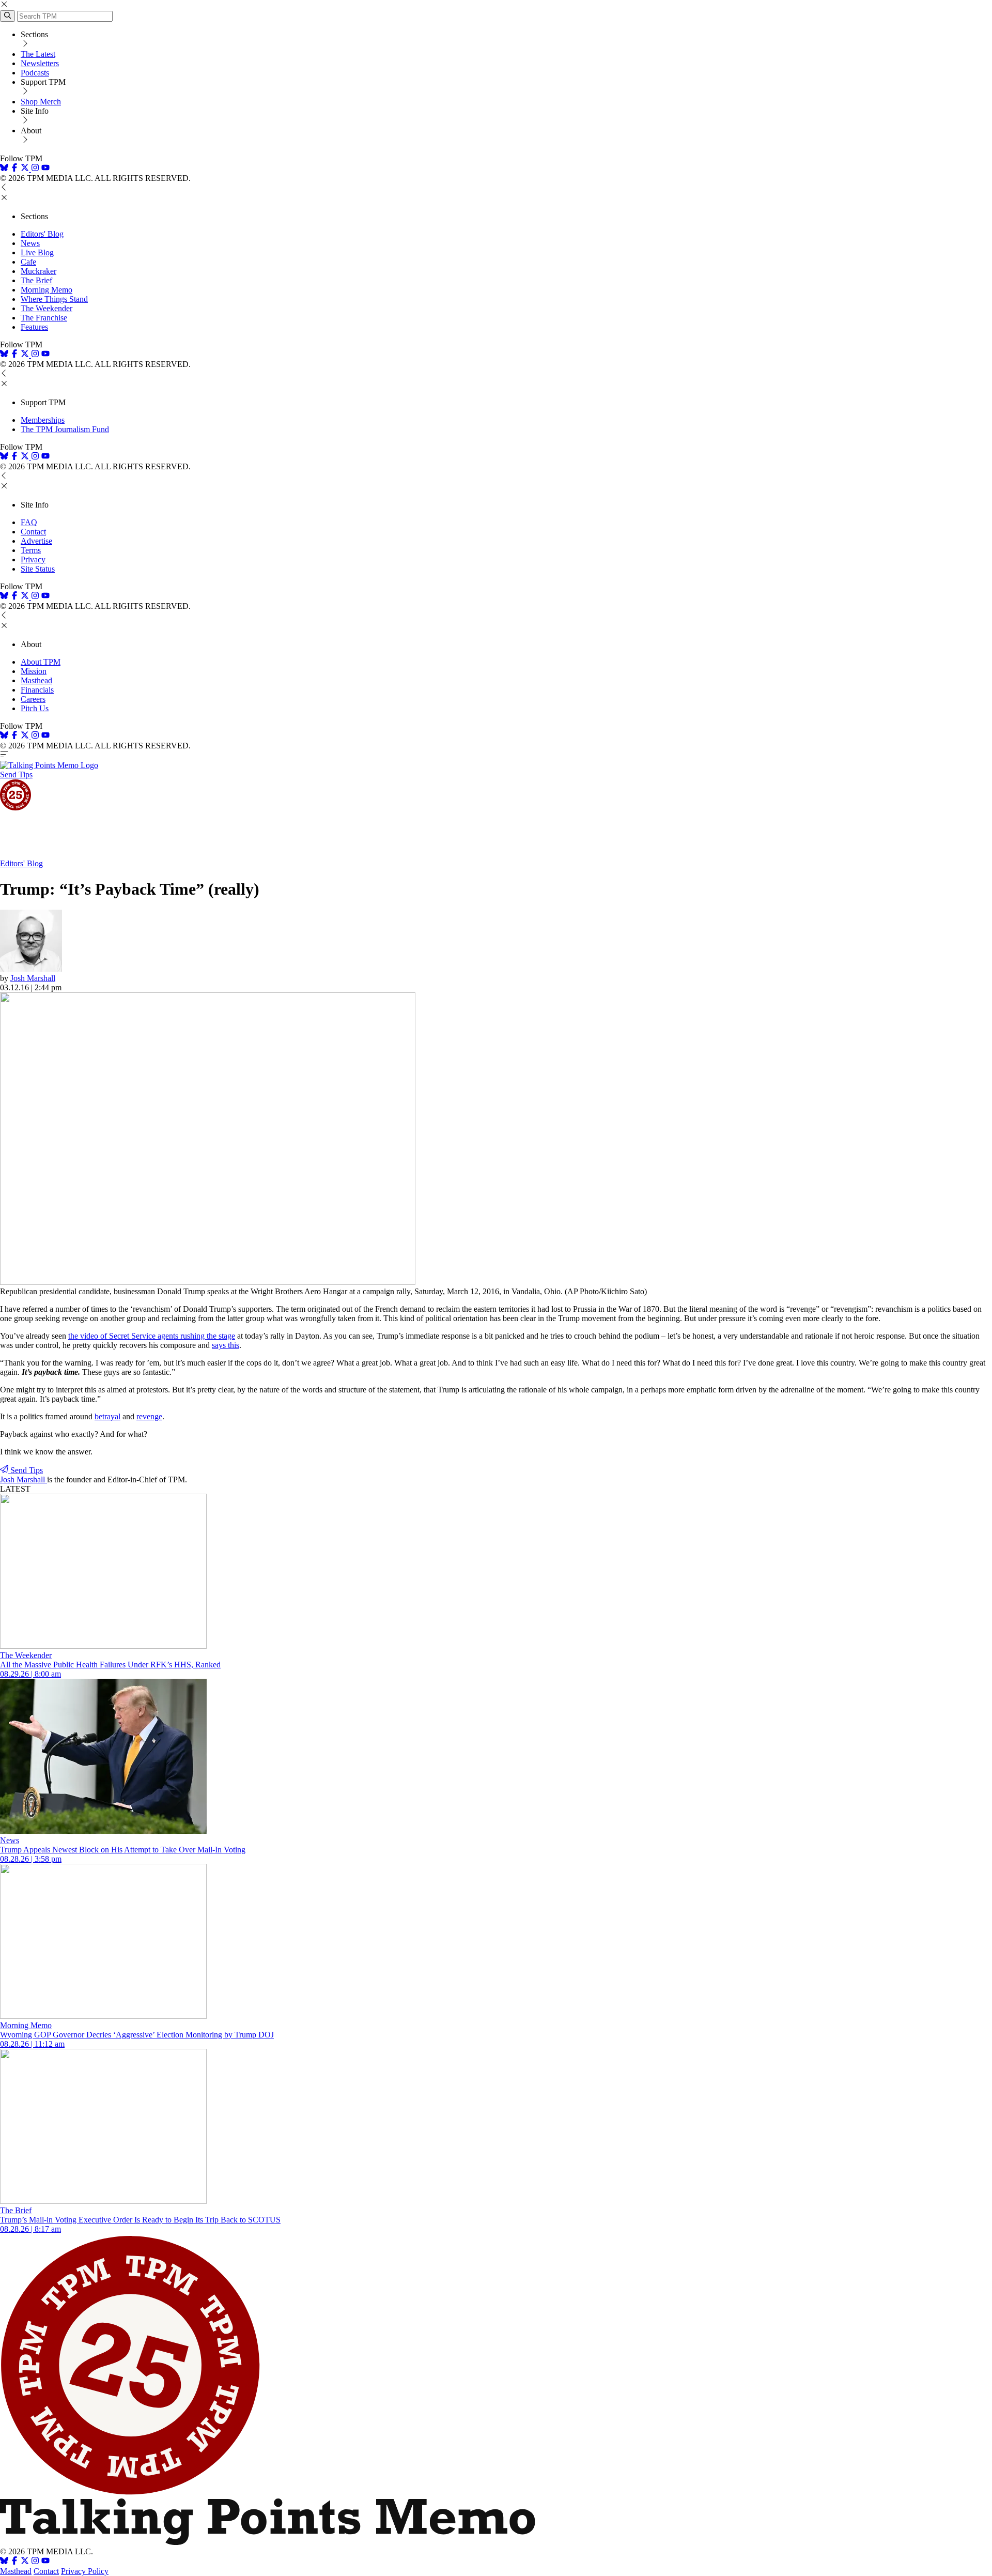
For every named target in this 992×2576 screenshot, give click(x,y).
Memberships (43, 420)
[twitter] (25, 2562)
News (30, 243)
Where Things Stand (54, 299)
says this (226, 1345)
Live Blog (37, 252)
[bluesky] (4, 169)
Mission (34, 671)
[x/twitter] (26, 169)
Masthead (36, 680)
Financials (37, 690)
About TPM (41, 662)
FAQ (29, 522)
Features (34, 327)
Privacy (33, 559)
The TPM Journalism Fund (65, 429)
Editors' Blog (42, 234)
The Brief (36, 280)
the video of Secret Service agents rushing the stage (152, 1336)
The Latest (38, 54)
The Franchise (44, 318)
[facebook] (14, 169)
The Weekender (47, 308)
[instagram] (35, 169)
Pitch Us (35, 708)
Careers (33, 699)
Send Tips (16, 775)
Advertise (36, 541)
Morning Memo (47, 290)
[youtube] (45, 169)
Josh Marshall (33, 978)
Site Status (38, 569)
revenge (149, 1416)
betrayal (107, 1416)
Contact (33, 532)
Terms (31, 550)
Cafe (28, 262)
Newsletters (40, 63)
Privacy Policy (85, 2571)
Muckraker (38, 271)
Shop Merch (41, 102)
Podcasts (35, 73)
